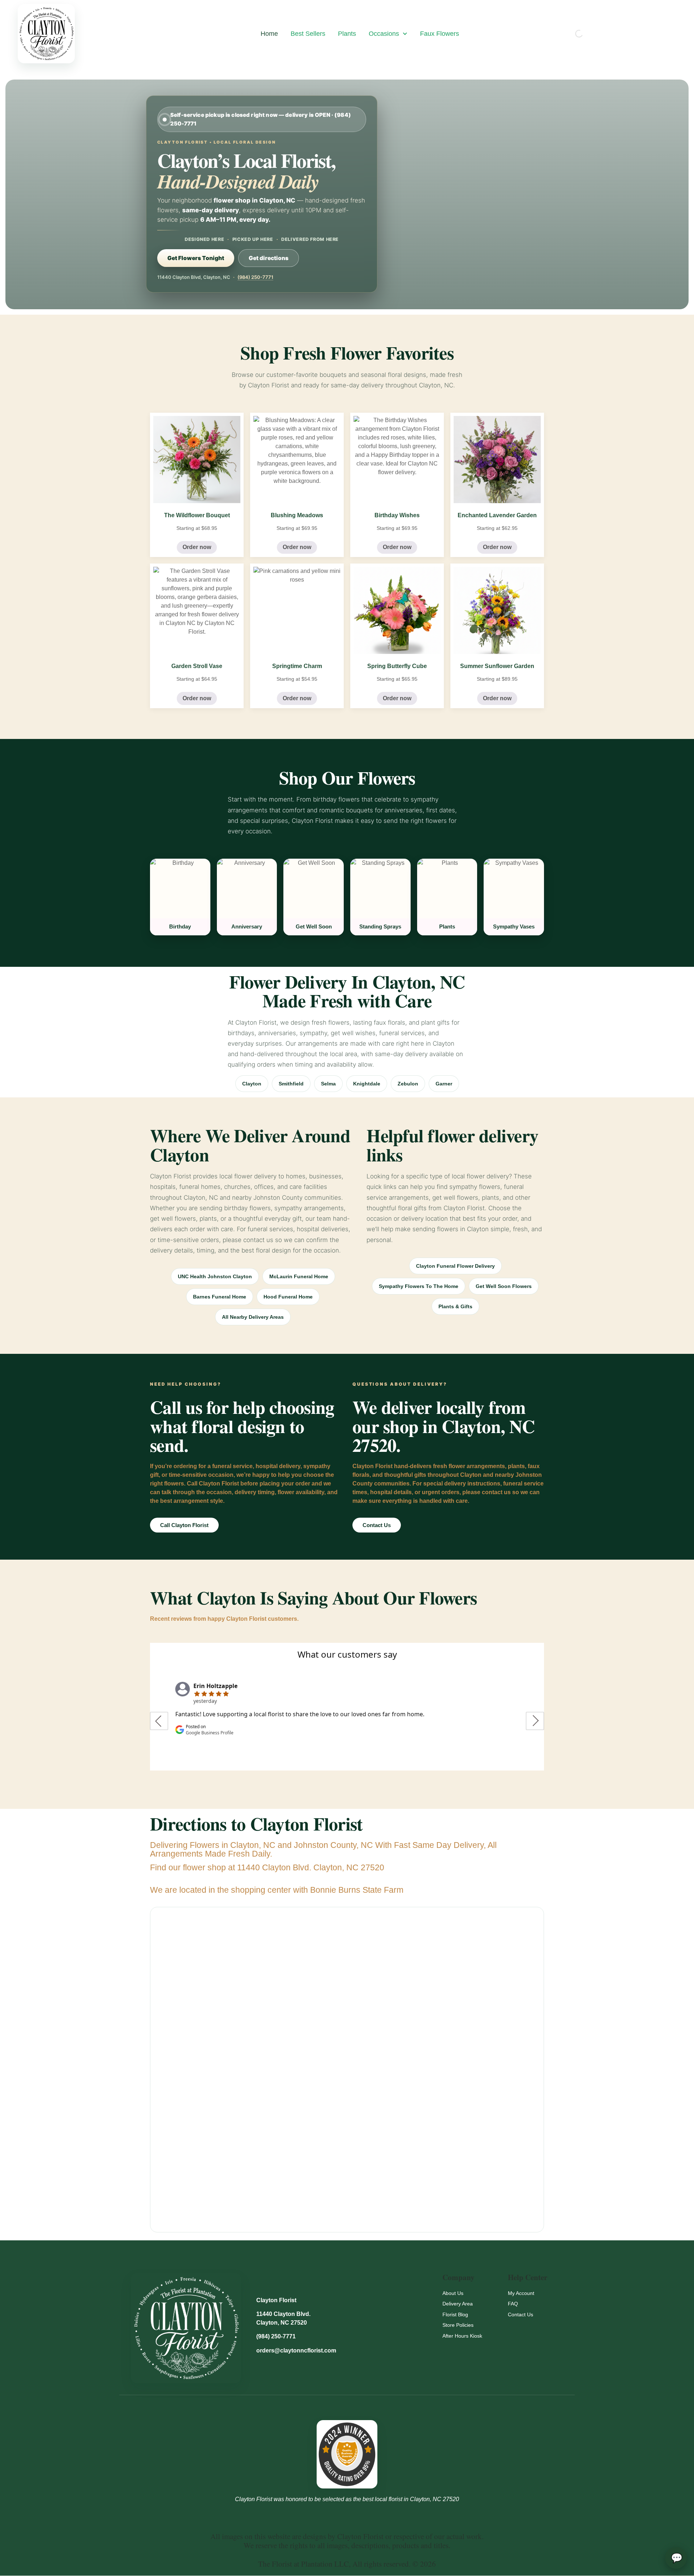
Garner (444, 1084)
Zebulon (408, 1084)
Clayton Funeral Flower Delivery (455, 1266)
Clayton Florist (276, 2300)
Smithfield (291, 1084)
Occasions (384, 34)
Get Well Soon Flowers (504, 1286)
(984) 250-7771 (255, 277)
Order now (197, 547)
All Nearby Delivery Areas (253, 1317)
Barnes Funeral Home (220, 1297)
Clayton (252, 1084)
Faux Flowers (440, 34)
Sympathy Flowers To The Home (419, 1286)
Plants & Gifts (455, 1306)
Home (269, 34)
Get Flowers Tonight (196, 258)
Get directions (269, 258)
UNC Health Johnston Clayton (215, 1276)
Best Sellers (308, 34)
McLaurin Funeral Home (299, 1276)
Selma (328, 1084)
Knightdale (367, 1084)
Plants (347, 34)
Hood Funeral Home (288, 1297)
